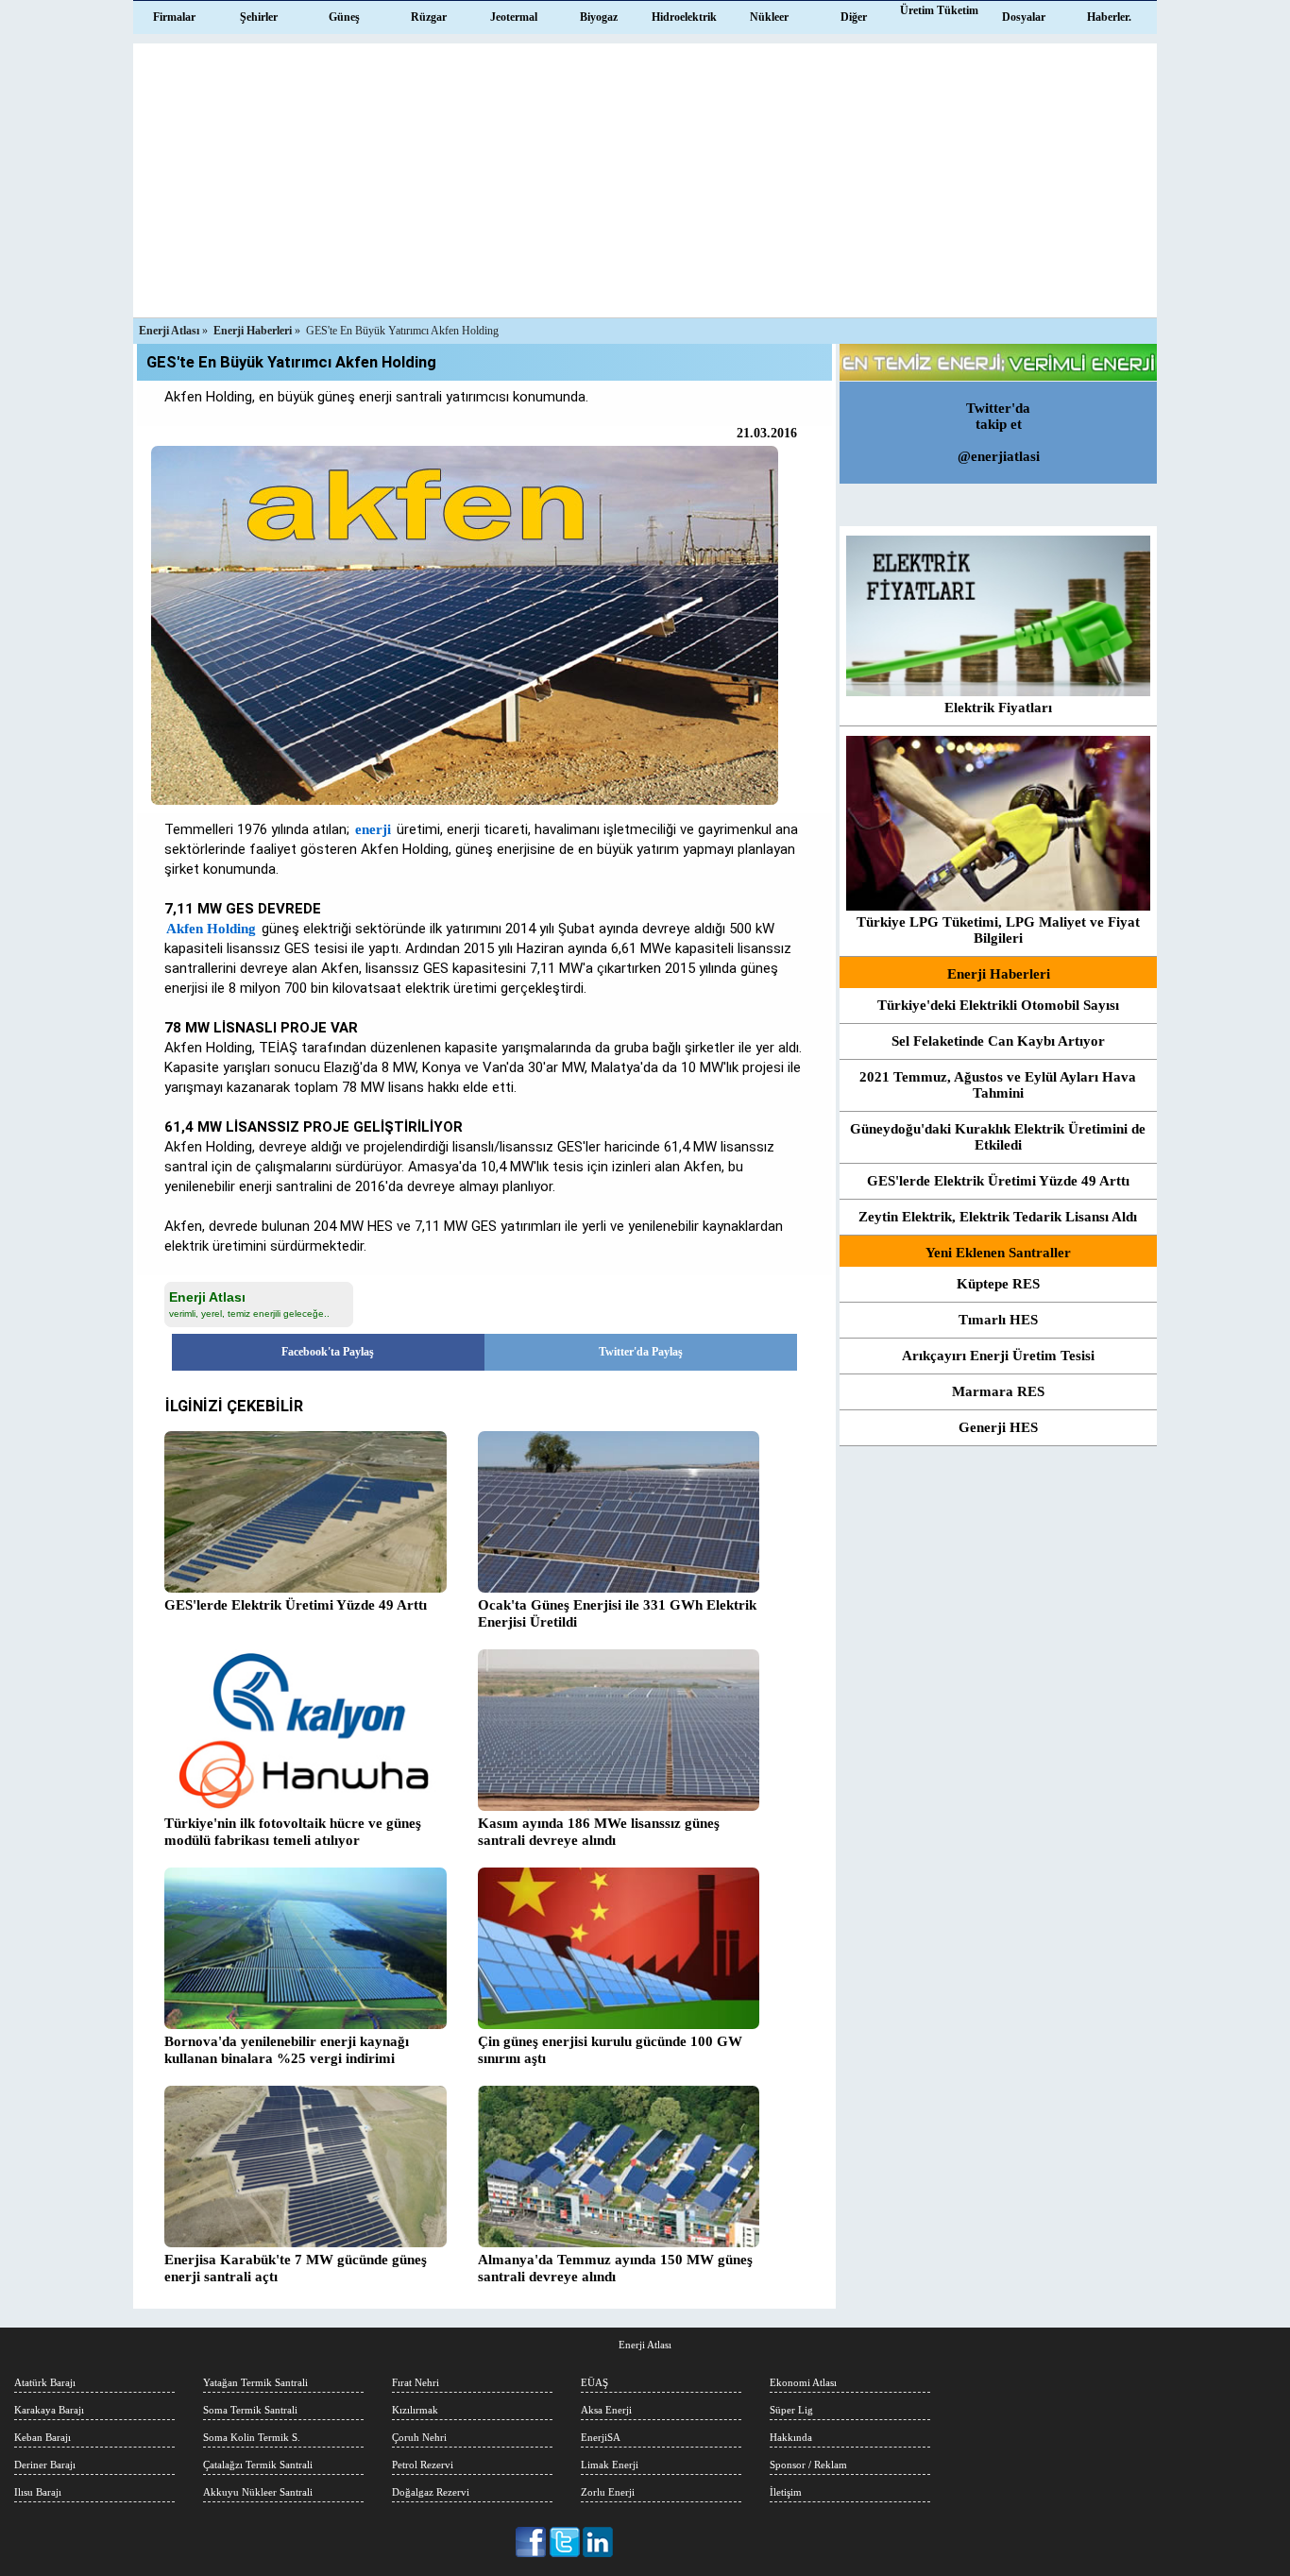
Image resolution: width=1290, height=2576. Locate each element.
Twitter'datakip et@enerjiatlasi (999, 432)
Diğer (854, 17)
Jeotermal (514, 17)
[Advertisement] (645, 176)
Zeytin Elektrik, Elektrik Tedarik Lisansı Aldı (998, 1217)
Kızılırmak (415, 2410)
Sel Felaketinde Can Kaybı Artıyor (998, 1041)
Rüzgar (429, 17)
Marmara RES (998, 1391)
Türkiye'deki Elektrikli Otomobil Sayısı (998, 1005)
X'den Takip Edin (565, 2542)
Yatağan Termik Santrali (255, 2382)
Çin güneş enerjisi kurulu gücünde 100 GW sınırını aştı (610, 2050)
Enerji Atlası (645, 2345)
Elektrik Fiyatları (998, 708)
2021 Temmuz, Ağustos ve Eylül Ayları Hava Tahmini (998, 1085)
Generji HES (998, 1427)
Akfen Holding (211, 929)
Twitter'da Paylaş (641, 1352)
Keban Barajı (42, 2437)
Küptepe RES (998, 1284)
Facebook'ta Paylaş (328, 1352)
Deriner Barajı (45, 2465)
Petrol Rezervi (423, 2465)
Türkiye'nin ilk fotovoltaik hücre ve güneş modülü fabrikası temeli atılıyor (293, 1832)
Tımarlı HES (998, 1320)
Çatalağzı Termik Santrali (258, 2465)
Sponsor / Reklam (808, 2465)
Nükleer (769, 17)
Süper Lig (791, 2410)
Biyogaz (599, 17)
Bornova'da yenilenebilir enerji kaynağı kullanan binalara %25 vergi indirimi (287, 2050)
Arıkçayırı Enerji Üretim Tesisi (998, 1356)
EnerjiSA (601, 2437)
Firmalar (174, 17)
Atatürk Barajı (45, 2382)
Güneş (344, 17)
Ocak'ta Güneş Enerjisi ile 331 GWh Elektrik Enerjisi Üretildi (617, 1613)
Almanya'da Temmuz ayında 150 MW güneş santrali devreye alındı (615, 2268)
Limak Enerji (610, 2465)
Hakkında (791, 2437)
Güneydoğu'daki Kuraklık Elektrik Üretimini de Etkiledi (998, 1137)
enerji (373, 829)
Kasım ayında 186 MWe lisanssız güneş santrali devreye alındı (599, 1832)
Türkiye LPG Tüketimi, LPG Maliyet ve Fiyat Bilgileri (998, 930)
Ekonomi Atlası (803, 2382)
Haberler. (1109, 17)
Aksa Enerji (606, 2410)
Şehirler (259, 17)
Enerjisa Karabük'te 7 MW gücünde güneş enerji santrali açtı (296, 2268)
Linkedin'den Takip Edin (598, 2542)
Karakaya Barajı (49, 2410)
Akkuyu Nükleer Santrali (258, 2492)
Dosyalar (1024, 17)
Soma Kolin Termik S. (252, 2437)
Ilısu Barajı (38, 2492)
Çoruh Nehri (419, 2437)
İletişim (786, 2492)
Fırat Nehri (416, 2382)
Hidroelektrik (684, 17)
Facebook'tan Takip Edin (532, 2542)
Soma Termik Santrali (250, 2410)
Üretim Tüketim (939, 10)
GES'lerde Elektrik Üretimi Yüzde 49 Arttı (998, 1181)
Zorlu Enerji (608, 2492)
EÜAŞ (594, 2382)
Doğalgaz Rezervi (431, 2492)
